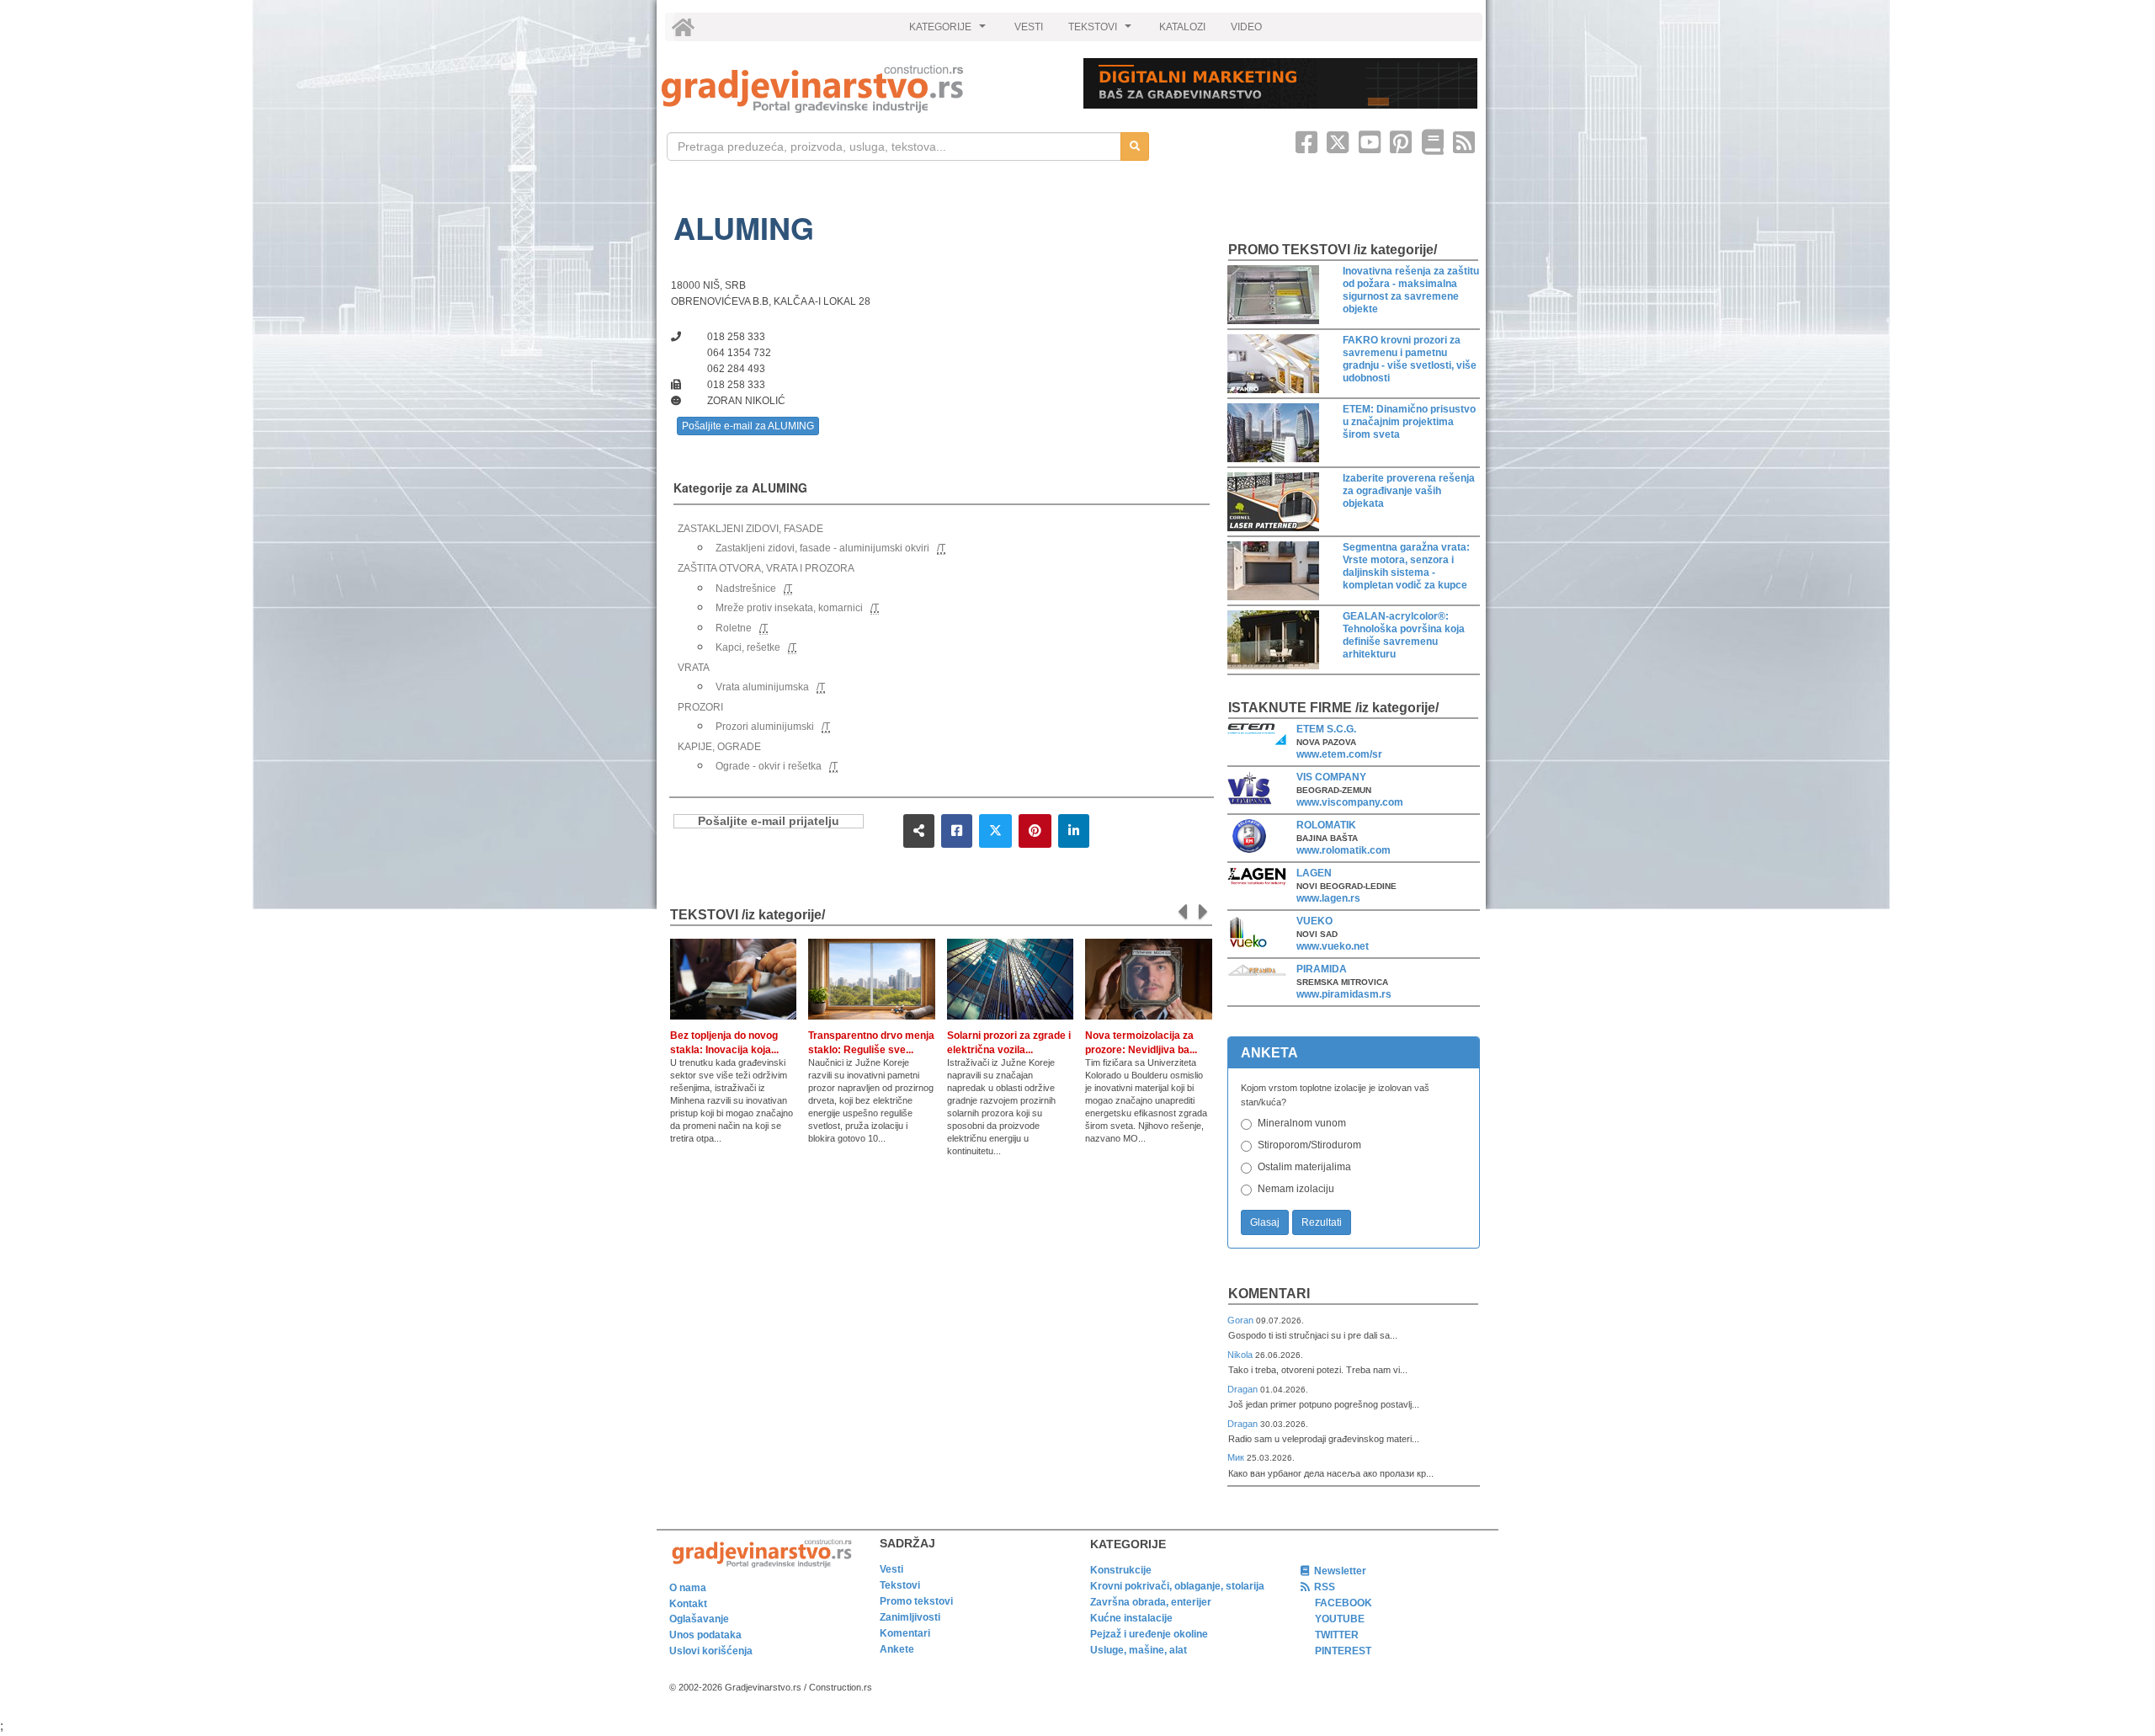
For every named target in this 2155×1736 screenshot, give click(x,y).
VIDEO (1246, 27)
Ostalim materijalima (1304, 1167)
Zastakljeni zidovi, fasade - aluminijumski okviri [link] (822, 548)
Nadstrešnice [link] (746, 588)
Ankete (897, 1649)
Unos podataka (705, 1635)
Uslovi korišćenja (711, 1651)
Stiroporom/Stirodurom (1309, 1145)
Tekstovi (900, 1585)
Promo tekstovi (916, 1601)
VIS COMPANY (1331, 777)
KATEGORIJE (950, 31)
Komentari (1269, 1294)
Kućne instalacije (1131, 1618)
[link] (861, 89)
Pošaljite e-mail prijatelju (769, 821)
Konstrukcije (1121, 1570)
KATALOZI (1182, 27)
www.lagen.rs (1328, 898)
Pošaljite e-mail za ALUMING (748, 426)
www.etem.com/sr (1339, 754)
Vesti (891, 1569)
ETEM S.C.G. (1326, 729)
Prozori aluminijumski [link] (765, 727)
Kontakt (688, 1604)
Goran (1242, 1320)
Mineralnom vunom (1302, 1123)
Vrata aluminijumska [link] (762, 687)
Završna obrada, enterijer (1151, 1602)
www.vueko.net (1333, 946)
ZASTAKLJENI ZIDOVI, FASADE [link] (750, 529)
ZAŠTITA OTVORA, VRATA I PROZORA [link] (766, 568)
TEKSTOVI (1102, 31)
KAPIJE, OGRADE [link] (719, 747)
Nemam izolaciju (1296, 1189)
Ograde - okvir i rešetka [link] (769, 766)
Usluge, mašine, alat (1139, 1650)
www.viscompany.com (1350, 802)
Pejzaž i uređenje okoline (1149, 1634)
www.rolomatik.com (1344, 850)
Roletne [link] (734, 628)
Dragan (1244, 1389)
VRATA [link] (694, 668)
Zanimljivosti (910, 1617)
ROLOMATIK (1326, 825)
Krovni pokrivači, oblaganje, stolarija (1177, 1586)
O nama (688, 1588)
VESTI (1029, 27)
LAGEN (1314, 873)
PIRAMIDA (1322, 969)
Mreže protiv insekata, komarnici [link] (789, 608)
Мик (1237, 1457)
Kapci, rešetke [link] (748, 647)
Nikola (1241, 1355)
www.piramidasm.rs (1344, 994)
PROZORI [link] (700, 707)
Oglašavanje (699, 1619)
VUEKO (1314, 921)
